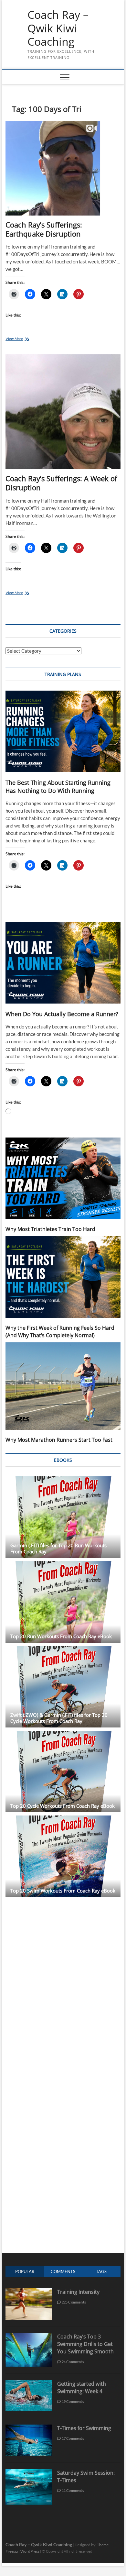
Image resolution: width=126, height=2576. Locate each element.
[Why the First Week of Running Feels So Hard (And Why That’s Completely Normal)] (63, 1277)
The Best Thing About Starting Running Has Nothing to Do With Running (58, 787)
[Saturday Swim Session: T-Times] (29, 2473)
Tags (101, 2271)
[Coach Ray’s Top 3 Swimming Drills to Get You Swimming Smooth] (29, 2336)
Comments (63, 2271)
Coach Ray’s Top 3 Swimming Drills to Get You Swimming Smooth (85, 2344)
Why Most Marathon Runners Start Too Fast (59, 1440)
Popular (25, 2271)
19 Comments (72, 2401)
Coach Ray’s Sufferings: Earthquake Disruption (44, 229)
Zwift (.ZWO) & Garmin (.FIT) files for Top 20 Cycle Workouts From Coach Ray (59, 1718)
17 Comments (72, 2438)
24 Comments (72, 2362)
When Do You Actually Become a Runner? (62, 1014)
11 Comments (72, 2490)
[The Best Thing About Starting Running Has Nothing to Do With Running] (63, 731)
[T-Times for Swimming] (29, 2428)
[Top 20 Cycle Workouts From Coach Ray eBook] (63, 1771)
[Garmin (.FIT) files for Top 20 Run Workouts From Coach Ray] (63, 1517)
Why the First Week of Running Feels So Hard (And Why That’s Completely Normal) (60, 1332)
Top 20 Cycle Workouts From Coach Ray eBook (63, 1806)
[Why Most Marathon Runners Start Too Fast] (63, 1386)
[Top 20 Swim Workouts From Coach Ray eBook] (63, 1856)
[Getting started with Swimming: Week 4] (29, 2384)
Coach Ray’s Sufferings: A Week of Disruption (61, 483)
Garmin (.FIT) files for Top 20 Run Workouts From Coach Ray (58, 1548)
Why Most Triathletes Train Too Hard (50, 1229)
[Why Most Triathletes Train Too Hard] (63, 1178)
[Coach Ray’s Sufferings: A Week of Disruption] (63, 412)
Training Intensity (78, 2292)
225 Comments (73, 2302)
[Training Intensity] (29, 2292)
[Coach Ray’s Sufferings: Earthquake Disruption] (63, 168)
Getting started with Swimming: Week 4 (82, 2387)
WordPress (30, 2551)
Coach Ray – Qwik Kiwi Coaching (58, 28)
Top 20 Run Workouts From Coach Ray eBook (61, 1636)
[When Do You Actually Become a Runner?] (63, 963)
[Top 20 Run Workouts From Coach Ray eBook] (63, 1602)
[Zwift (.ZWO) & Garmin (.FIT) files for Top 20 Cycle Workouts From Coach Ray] (63, 1687)
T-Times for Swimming (84, 2428)
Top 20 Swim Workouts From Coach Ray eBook (63, 1891)
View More (23, 339)
